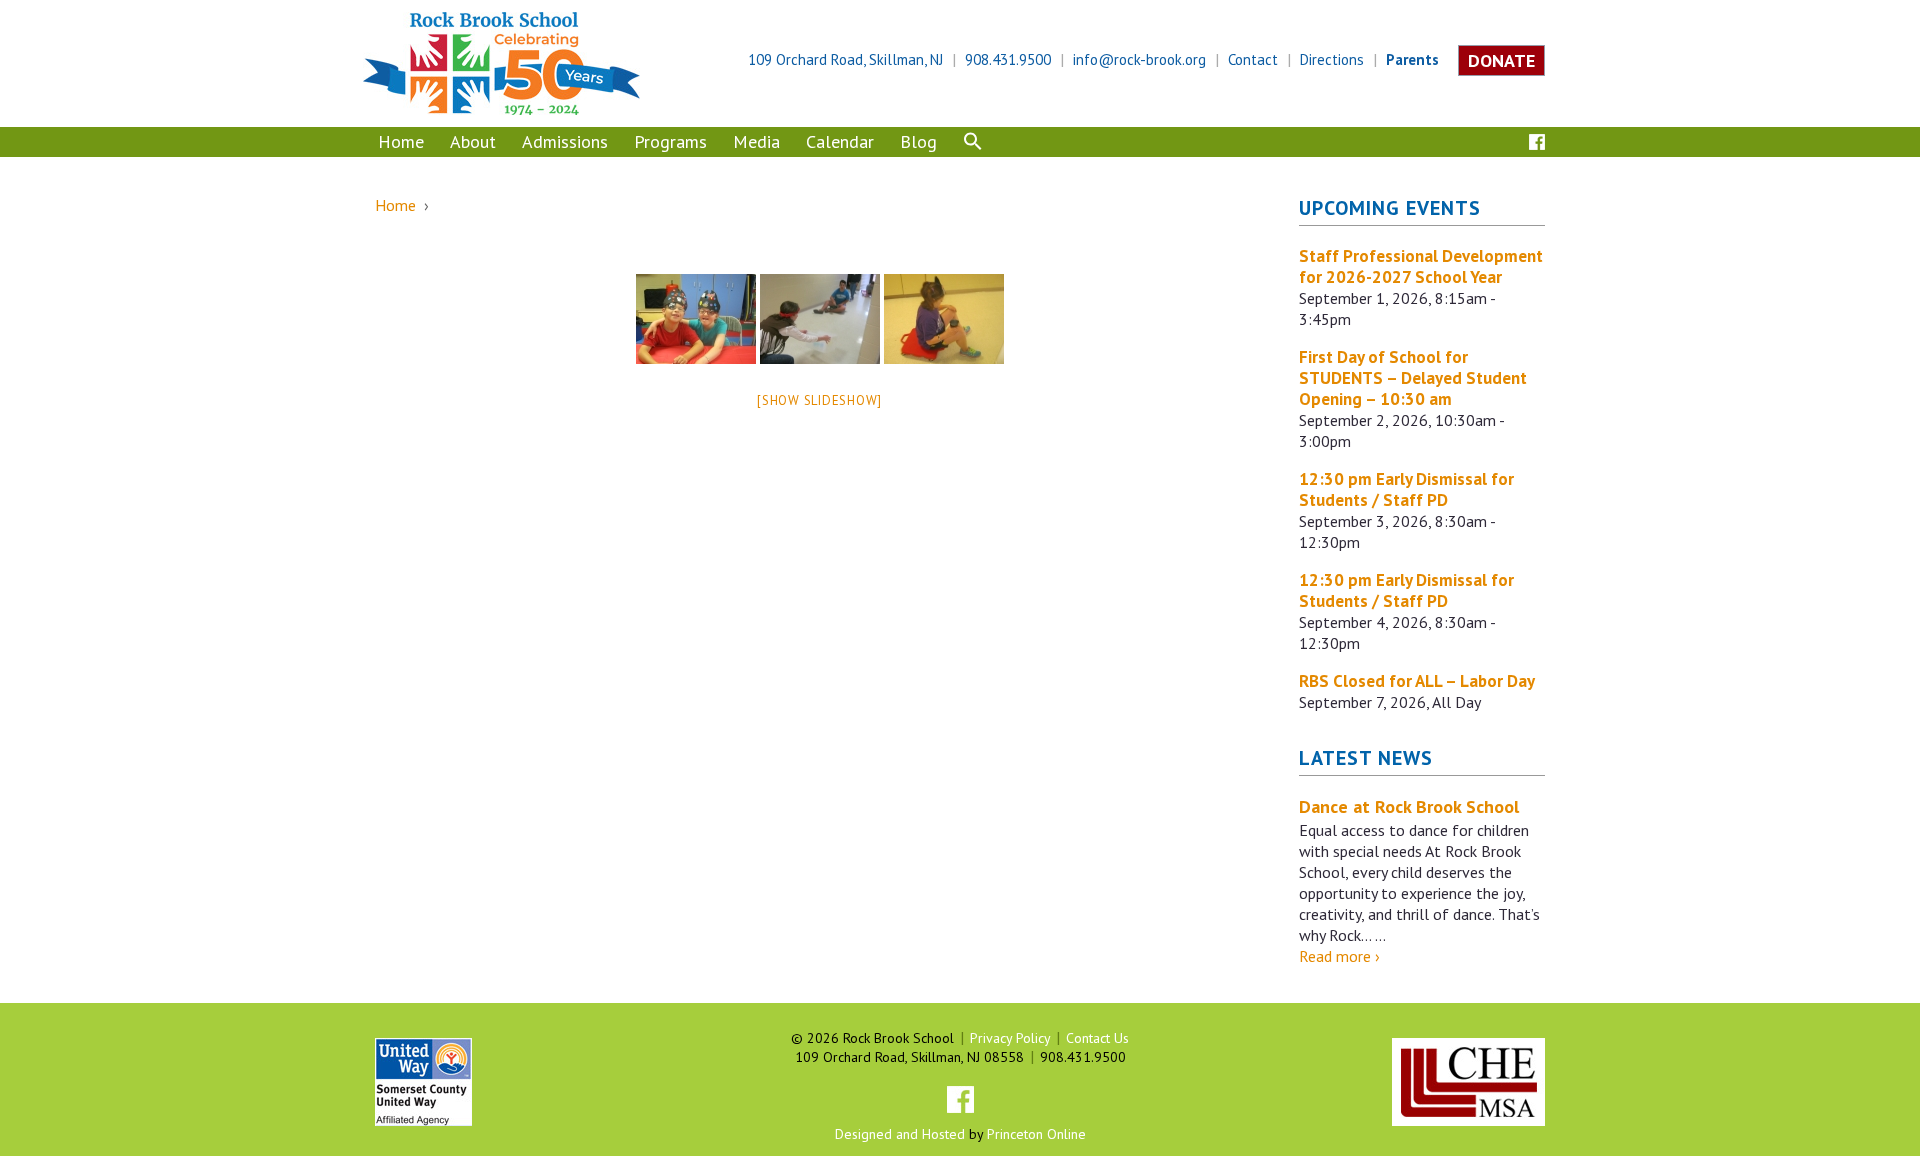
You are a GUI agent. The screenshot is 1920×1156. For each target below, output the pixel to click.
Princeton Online (1036, 1134)
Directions (1332, 59)
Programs (670, 141)
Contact (1253, 59)
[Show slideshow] (819, 400)
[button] (973, 144)
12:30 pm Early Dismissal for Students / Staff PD (1406, 489)
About (473, 141)
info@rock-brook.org (1139, 59)
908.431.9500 (1008, 59)
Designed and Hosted (900, 1134)
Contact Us (1097, 1038)
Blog (918, 141)
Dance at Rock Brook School (1409, 806)
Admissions (565, 141)
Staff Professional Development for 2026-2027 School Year (1421, 266)
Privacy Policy (1010, 1038)
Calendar (840, 141)
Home (401, 141)
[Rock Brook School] (501, 62)
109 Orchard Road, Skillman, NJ (845, 59)
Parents (1412, 59)
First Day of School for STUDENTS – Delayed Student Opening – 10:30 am (1413, 378)
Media (756, 141)
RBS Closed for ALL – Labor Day (1417, 681)
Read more (1339, 956)
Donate (1501, 60)
